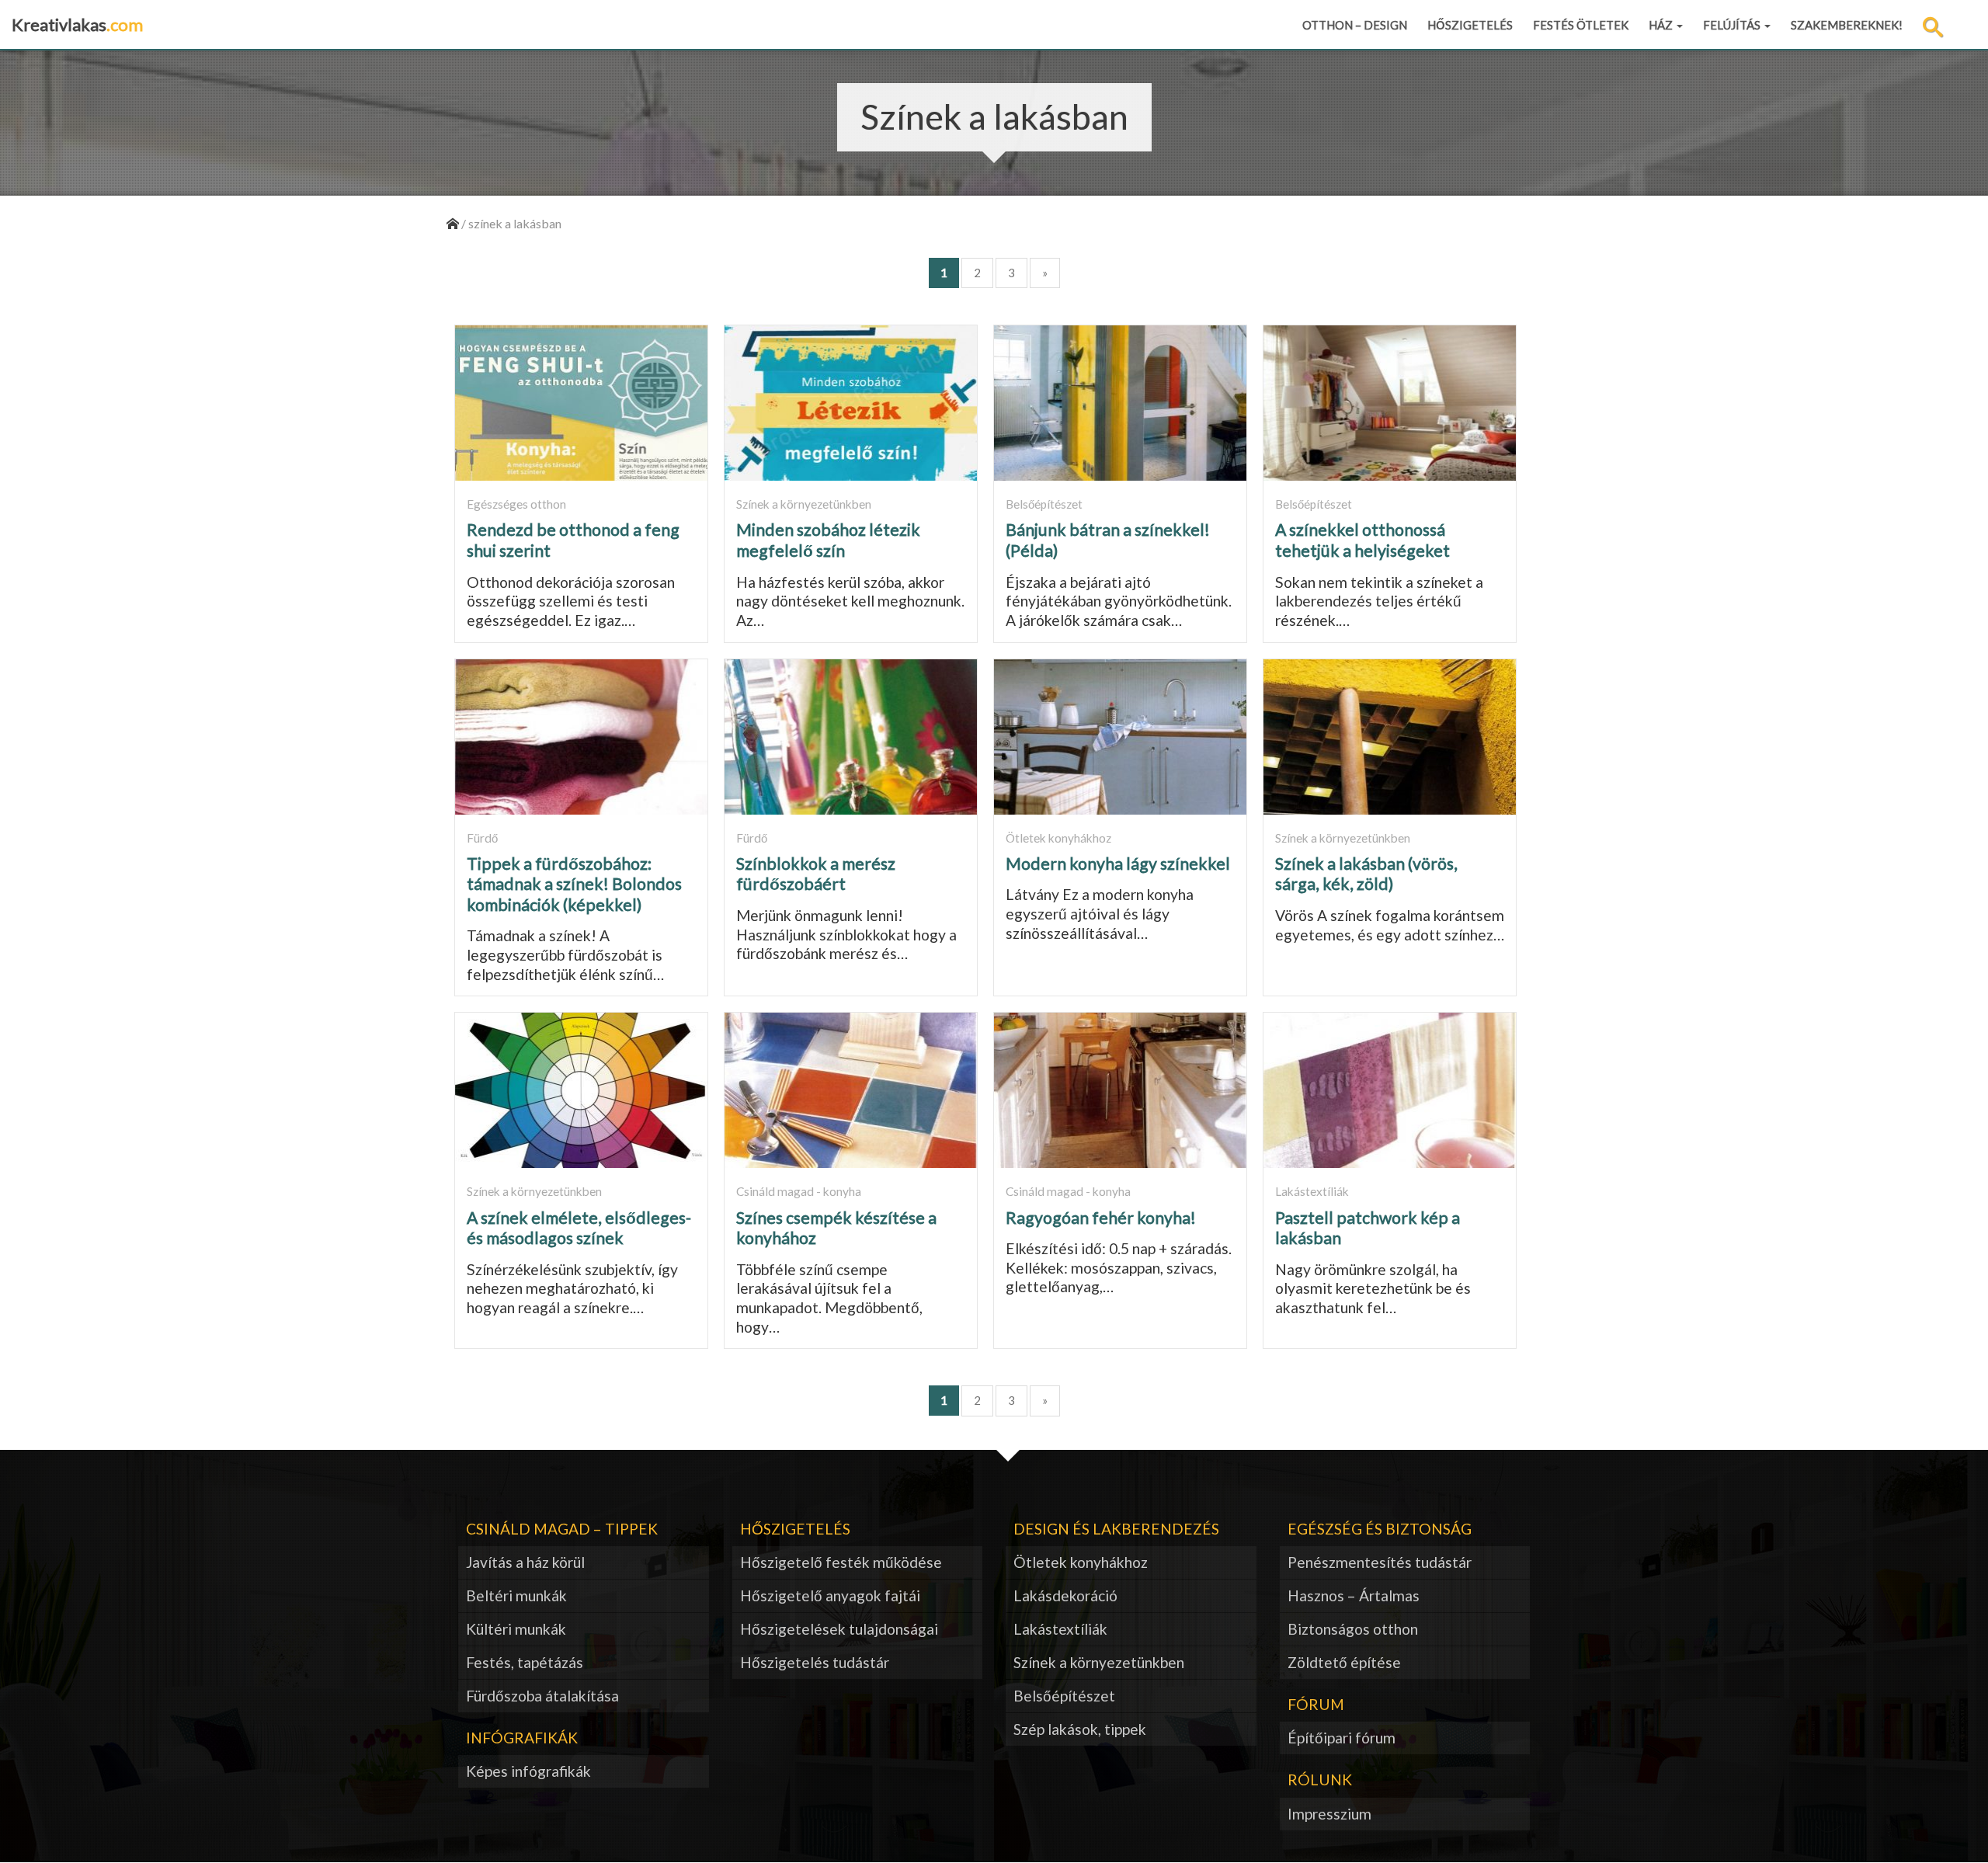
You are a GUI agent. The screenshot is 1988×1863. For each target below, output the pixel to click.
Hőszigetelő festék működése (841, 1562)
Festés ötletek (1581, 25)
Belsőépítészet (1064, 1696)
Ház (1662, 25)
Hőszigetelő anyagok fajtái (830, 1595)
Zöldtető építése (1344, 1662)
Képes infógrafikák (528, 1771)
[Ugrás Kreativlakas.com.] (453, 223)
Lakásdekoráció (1065, 1595)
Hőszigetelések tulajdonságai (839, 1629)
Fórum (1316, 1704)
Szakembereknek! (1847, 25)
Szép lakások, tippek (1080, 1729)
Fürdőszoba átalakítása (542, 1696)
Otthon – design (1355, 25)
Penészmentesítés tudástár (1380, 1562)
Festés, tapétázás (525, 1662)
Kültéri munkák (516, 1629)
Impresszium (1329, 1814)
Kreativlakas (77, 24)
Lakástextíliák (1060, 1629)
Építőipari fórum (1342, 1738)
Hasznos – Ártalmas (1354, 1595)
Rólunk (1320, 1780)
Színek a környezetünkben (1099, 1662)
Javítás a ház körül (525, 1562)
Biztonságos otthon (1353, 1629)
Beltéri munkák (516, 1595)
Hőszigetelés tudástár (815, 1662)
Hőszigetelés (1470, 25)
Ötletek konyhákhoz (1081, 1562)
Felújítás (1733, 25)
